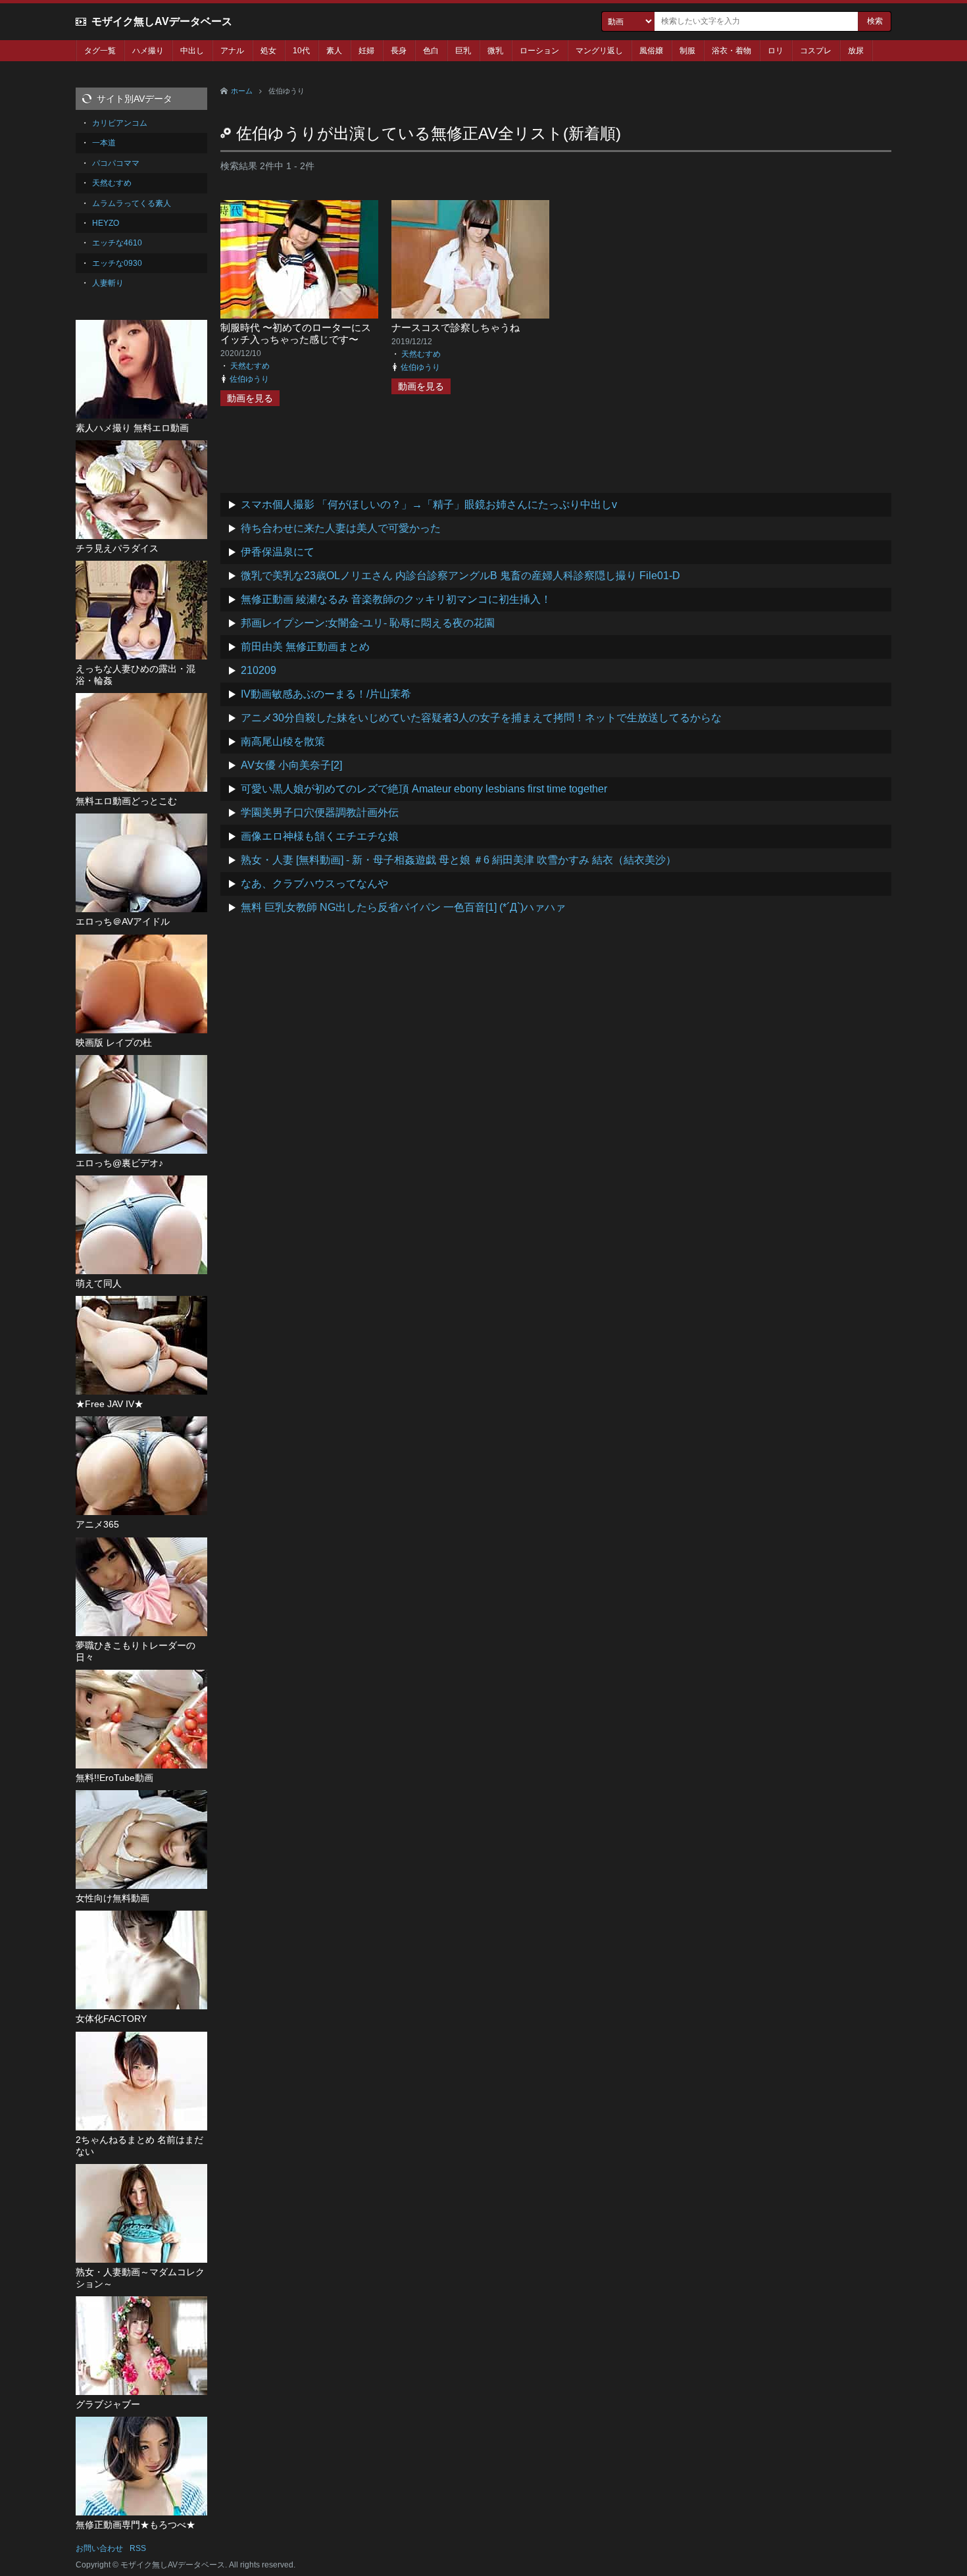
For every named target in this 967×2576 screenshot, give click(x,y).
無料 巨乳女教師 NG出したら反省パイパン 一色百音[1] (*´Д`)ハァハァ (403, 907)
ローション (539, 51)
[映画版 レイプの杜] (141, 984)
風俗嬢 (651, 51)
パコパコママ (116, 163)
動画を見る (250, 398)
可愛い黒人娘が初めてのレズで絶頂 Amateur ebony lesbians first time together (424, 789)
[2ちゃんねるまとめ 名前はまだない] (141, 2081)
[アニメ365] (141, 1466)
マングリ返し (599, 51)
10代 (301, 51)
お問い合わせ (99, 2548)
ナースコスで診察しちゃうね (456, 327)
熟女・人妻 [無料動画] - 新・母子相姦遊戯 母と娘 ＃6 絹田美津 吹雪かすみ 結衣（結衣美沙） (459, 860)
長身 (399, 51)
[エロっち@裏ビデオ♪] (141, 1104)
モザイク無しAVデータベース (162, 21)
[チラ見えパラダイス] (141, 490)
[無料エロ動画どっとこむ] (141, 742)
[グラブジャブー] (141, 2346)
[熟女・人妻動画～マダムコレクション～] (141, 2213)
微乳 (495, 51)
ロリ (776, 51)
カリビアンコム (120, 123)
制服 (687, 51)
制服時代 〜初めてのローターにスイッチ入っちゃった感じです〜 (296, 333)
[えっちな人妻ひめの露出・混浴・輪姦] (141, 610)
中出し (192, 51)
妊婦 (366, 51)
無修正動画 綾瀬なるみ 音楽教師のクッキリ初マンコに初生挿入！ (396, 599)
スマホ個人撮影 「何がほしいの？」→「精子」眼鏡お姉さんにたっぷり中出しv (429, 504)
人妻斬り (108, 283)
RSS (138, 2548)
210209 (259, 670)
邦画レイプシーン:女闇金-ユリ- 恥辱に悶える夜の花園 (368, 623)
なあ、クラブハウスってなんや (314, 884)
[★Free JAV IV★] (141, 1345)
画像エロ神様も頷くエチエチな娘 (320, 836)
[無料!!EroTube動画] (141, 1719)
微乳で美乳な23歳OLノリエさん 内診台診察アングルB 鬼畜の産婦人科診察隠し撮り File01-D (460, 576)
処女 (268, 51)
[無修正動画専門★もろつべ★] (141, 2466)
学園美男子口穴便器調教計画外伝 (320, 812)
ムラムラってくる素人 (132, 203)
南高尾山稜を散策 (283, 741)
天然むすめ (250, 366)
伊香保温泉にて (278, 552)
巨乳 (463, 51)
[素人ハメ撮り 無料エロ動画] (141, 369)
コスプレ (816, 51)
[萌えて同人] (141, 1225)
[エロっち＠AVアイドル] (141, 863)
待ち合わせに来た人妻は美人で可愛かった (341, 528)
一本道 (104, 143)
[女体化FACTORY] (141, 1960)
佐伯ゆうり (249, 379)
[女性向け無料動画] (141, 1840)
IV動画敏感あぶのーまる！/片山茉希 (326, 694)
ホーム (242, 91)
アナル (232, 51)
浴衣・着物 (731, 51)
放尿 (856, 51)
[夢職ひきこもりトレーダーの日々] (141, 1587)
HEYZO (106, 223)
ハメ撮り (148, 51)
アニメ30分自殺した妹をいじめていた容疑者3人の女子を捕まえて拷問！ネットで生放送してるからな (481, 718)
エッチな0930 (117, 263)
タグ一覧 (100, 51)
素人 (334, 51)
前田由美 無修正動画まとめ (305, 647)
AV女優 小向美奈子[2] (291, 765)
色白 (431, 51)
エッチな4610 (117, 243)
